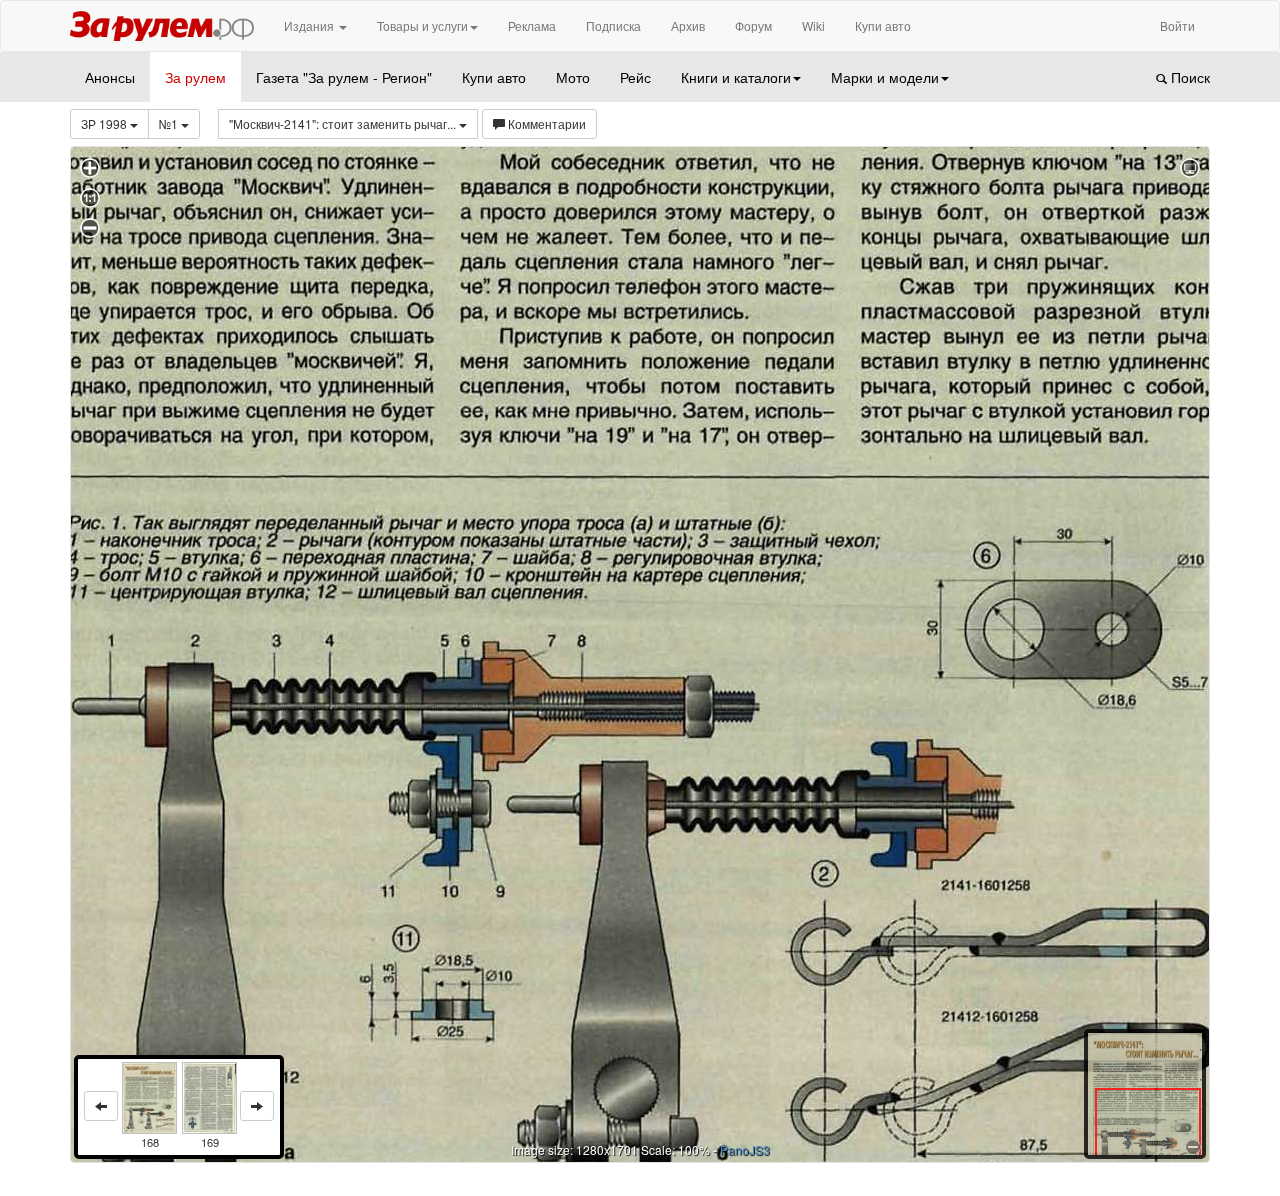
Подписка (613, 25)
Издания (310, 25)
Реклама (532, 25)
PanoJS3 (745, 1149)
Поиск (1188, 77)
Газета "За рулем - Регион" (344, 77)
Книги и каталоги (736, 77)
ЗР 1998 (105, 123)
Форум (753, 25)
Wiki (813, 25)
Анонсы (110, 77)
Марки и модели (885, 77)
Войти (1177, 25)
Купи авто (883, 25)
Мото (573, 77)
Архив (688, 25)
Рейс (635, 77)
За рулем (195, 77)
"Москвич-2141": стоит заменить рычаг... (344, 123)
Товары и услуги (422, 25)
